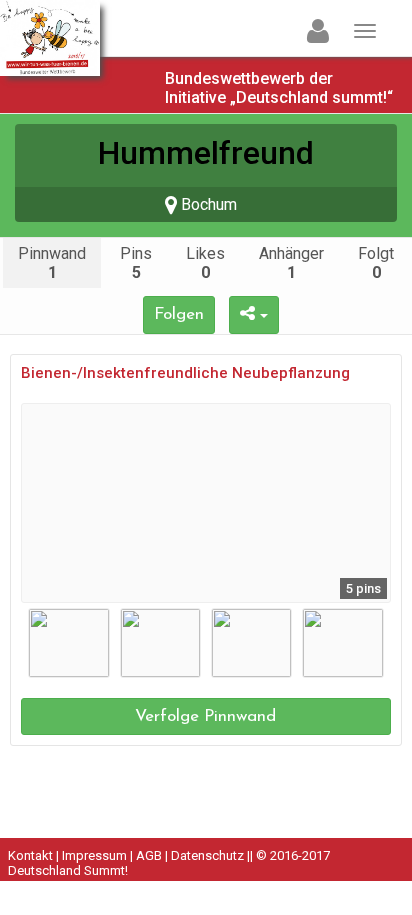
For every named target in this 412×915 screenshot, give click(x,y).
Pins (136, 263)
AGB (149, 855)
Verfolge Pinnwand (205, 716)
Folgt (376, 263)
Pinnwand (52, 263)
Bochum (207, 204)
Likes (205, 263)
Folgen (179, 314)
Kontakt (30, 855)
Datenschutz (207, 855)
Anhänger (291, 263)
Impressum (94, 855)
